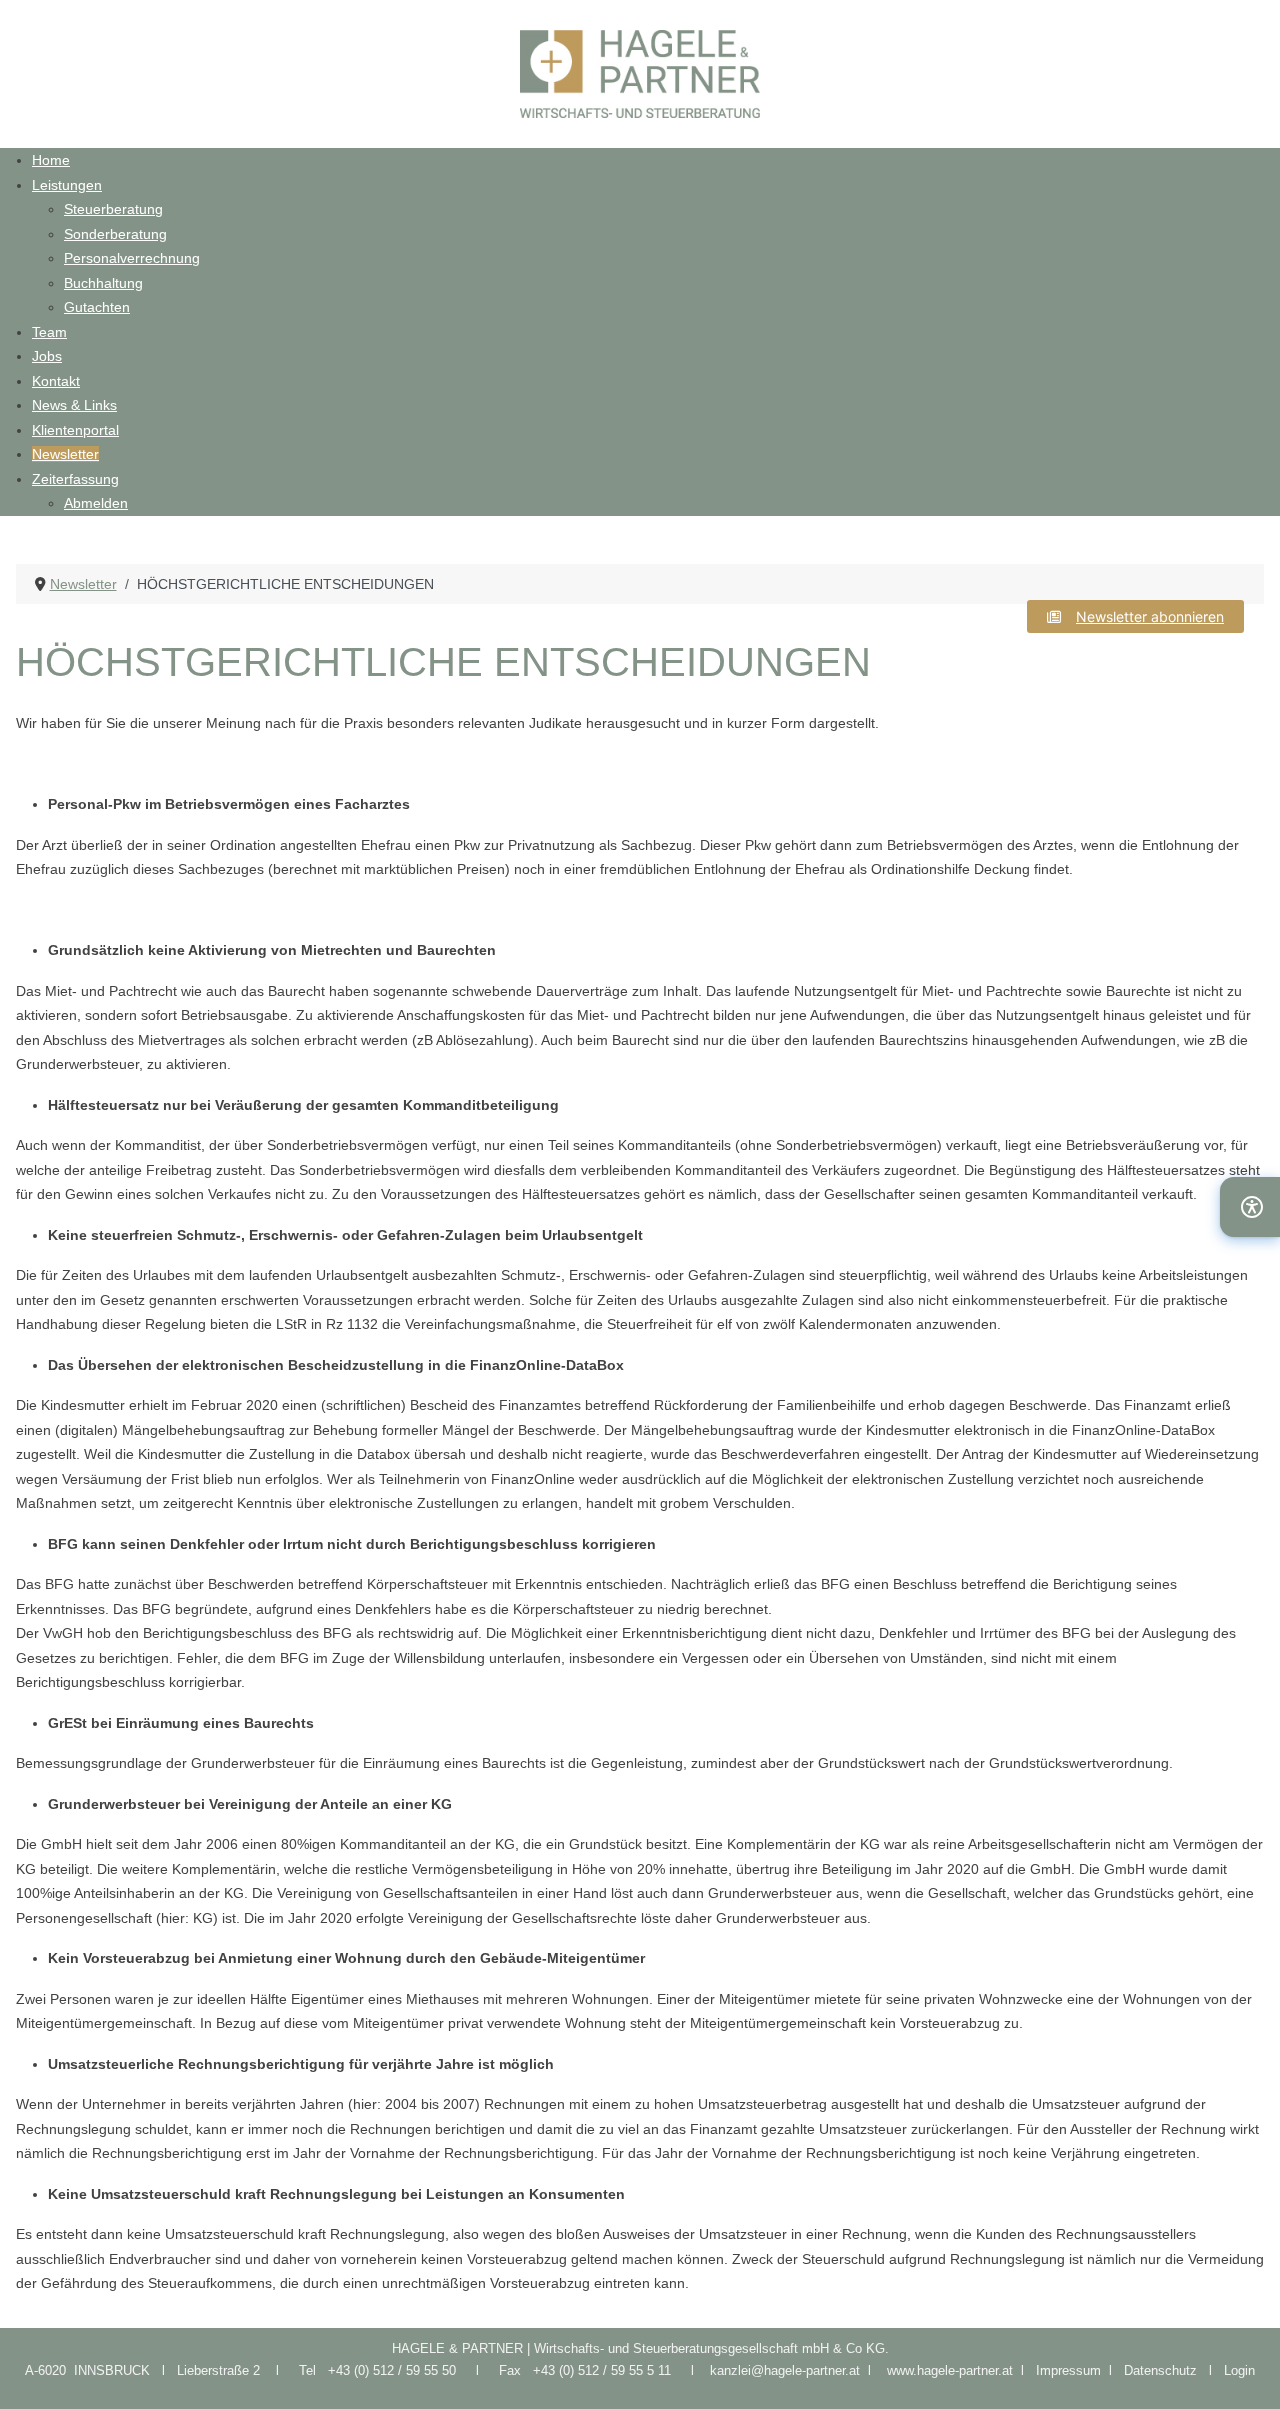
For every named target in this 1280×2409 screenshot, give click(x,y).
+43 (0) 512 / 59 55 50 (392, 2370)
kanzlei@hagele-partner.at (785, 2370)
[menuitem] (51, 160)
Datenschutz (1166, 2370)
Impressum (1072, 2370)
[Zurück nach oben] (1245, 2372)
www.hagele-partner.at (950, 2370)
